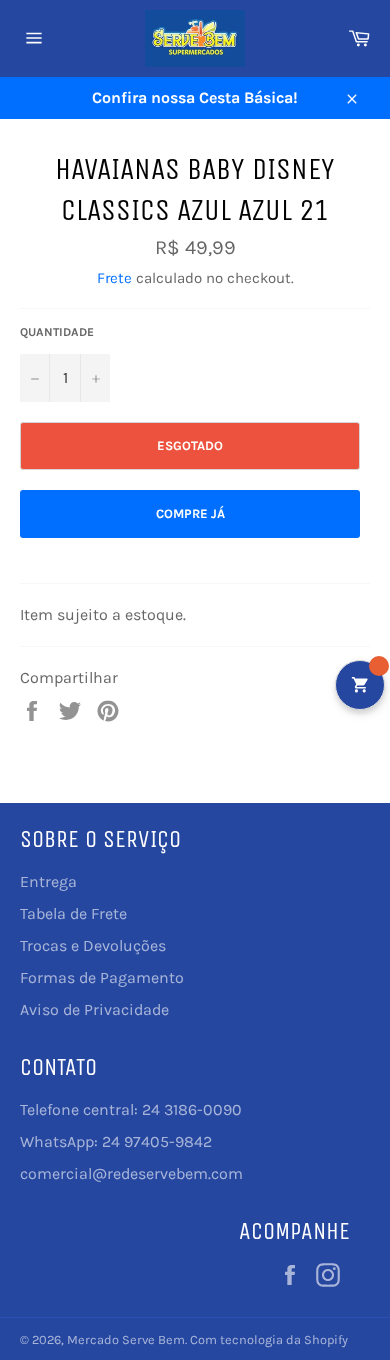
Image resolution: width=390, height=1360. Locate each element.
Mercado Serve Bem (126, 1339)
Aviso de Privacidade (94, 1009)
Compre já (190, 513)
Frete (114, 278)
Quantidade (57, 332)
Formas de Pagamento (102, 977)
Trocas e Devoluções (93, 945)
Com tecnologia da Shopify (269, 1339)
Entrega (48, 881)
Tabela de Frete (73, 913)
